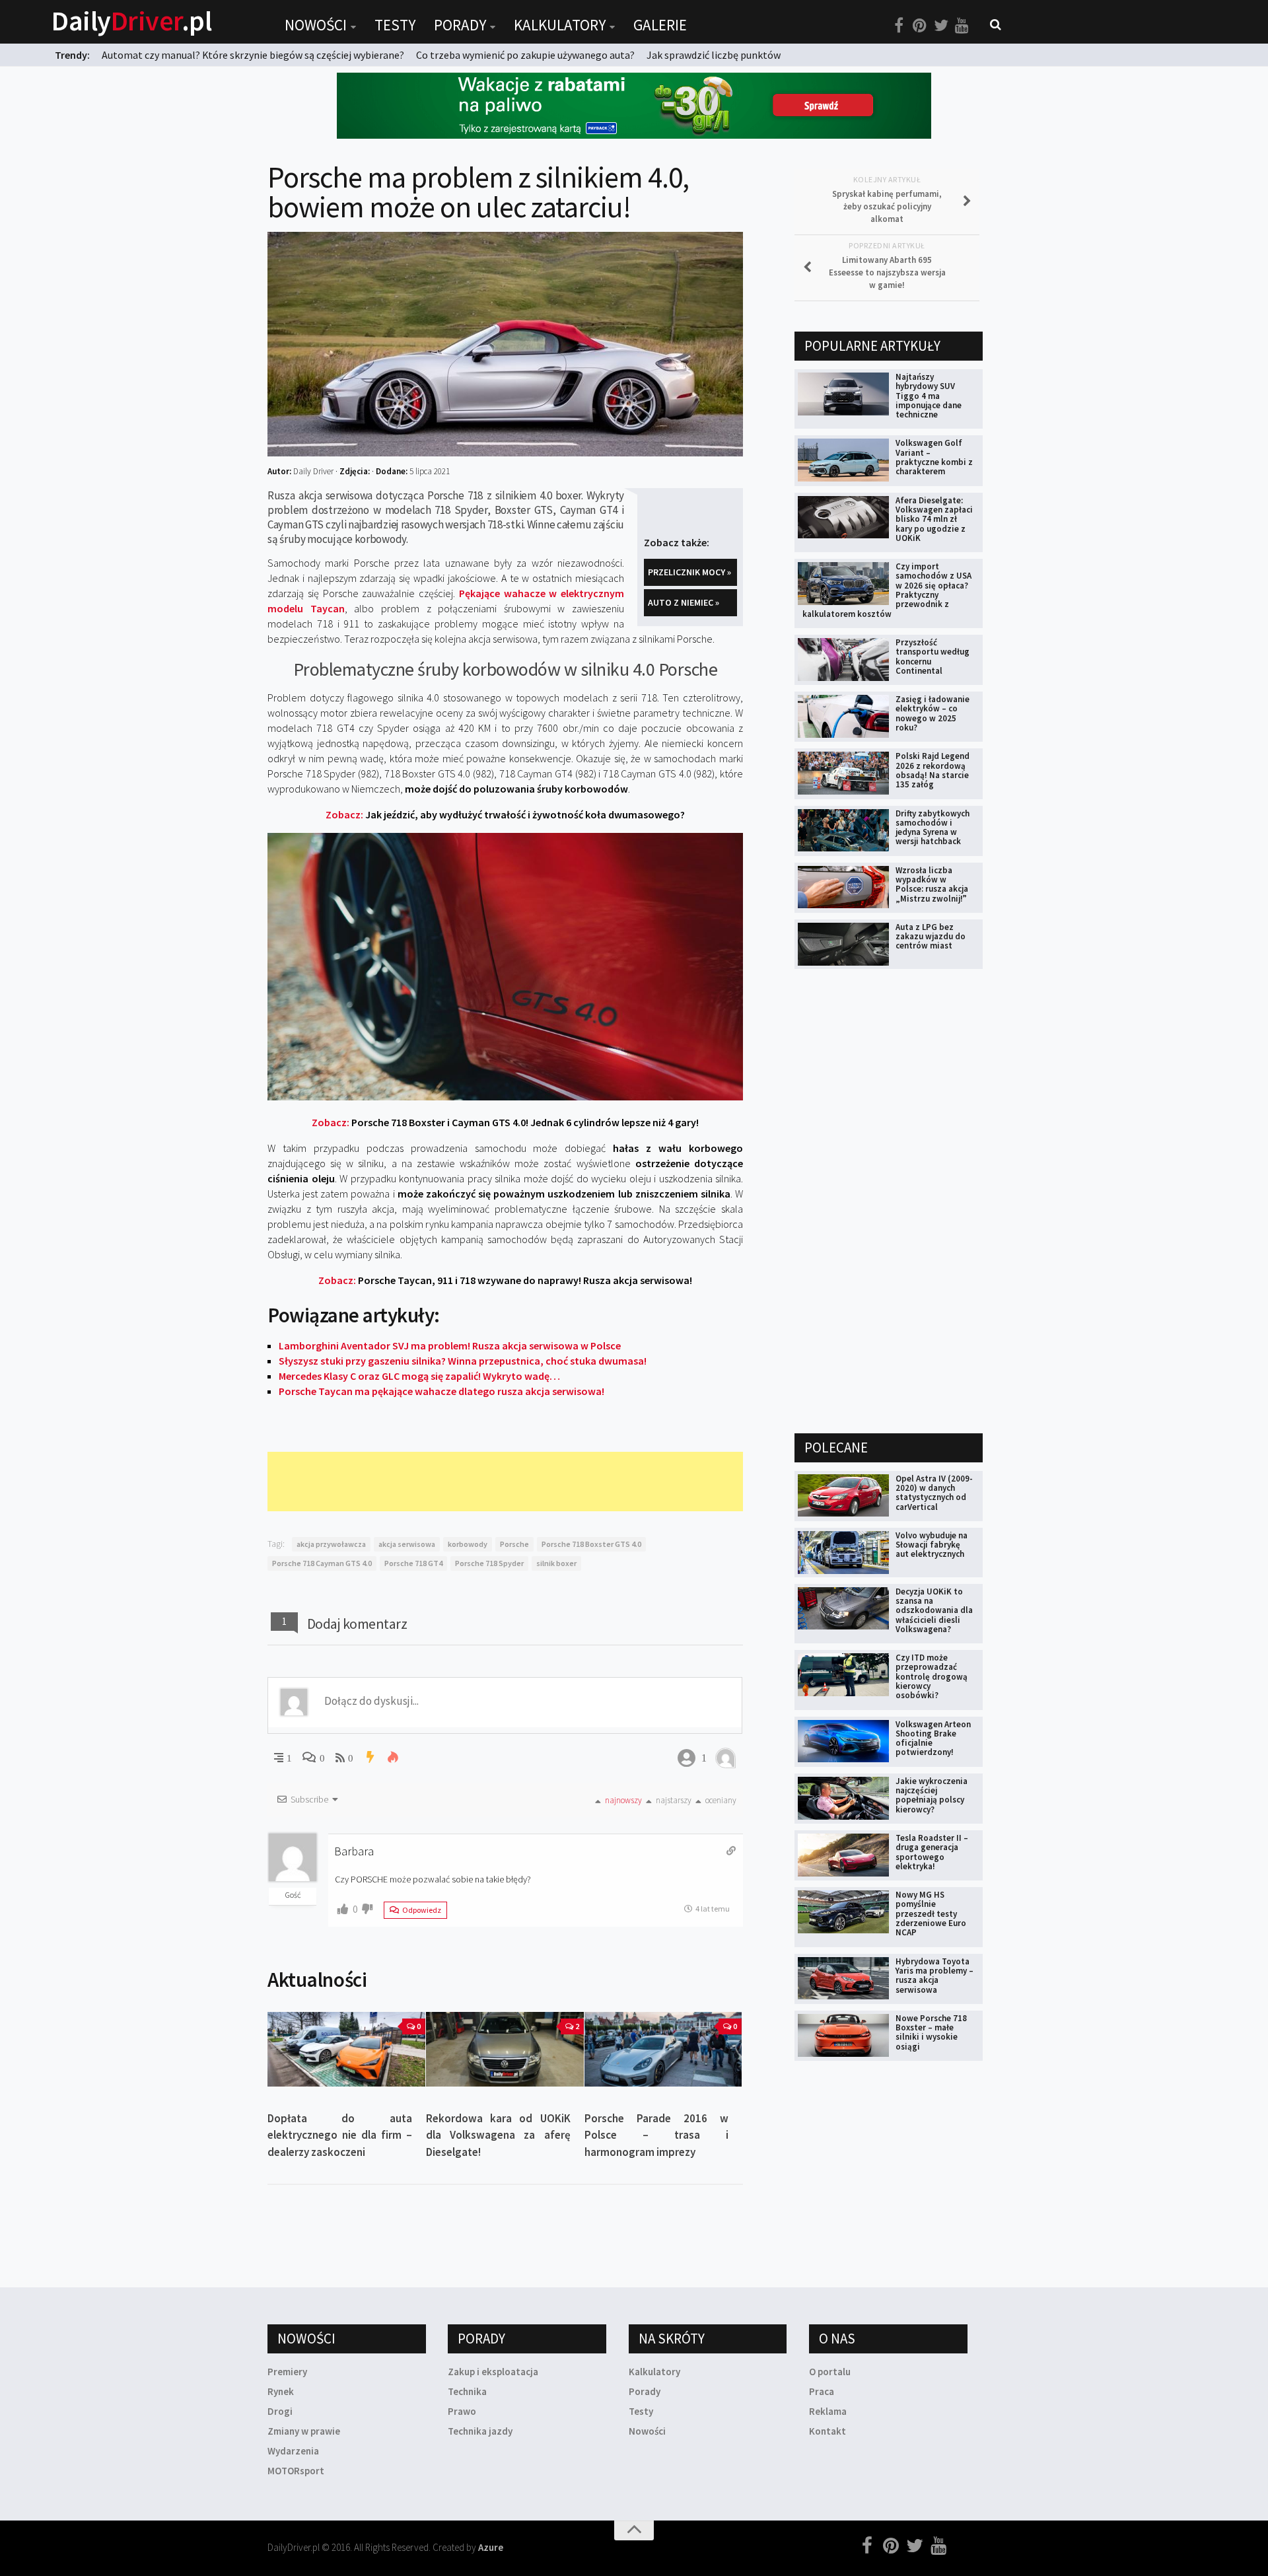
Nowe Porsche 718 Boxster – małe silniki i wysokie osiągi (931, 2032)
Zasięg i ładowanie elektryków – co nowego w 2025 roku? (933, 713)
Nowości (316, 25)
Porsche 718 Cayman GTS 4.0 (322, 1563)
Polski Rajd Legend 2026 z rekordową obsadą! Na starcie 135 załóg (933, 770)
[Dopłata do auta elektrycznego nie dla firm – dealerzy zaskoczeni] (346, 2049)
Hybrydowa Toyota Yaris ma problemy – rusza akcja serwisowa (934, 1976)
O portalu (830, 2372)
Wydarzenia (293, 2451)
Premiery (287, 2372)
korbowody (468, 1544)
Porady (460, 25)
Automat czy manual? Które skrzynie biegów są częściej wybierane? (253, 55)
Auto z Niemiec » (684, 602)
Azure (491, 2547)
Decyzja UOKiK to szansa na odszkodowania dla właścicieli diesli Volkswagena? (934, 1610)
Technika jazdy (480, 2431)
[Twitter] (941, 26)
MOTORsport (296, 2471)
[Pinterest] (920, 26)
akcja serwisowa (407, 1544)
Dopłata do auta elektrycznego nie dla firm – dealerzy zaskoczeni (340, 2135)
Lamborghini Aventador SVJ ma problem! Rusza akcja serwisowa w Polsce (450, 1345)
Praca (822, 2391)
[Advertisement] (508, 1482)
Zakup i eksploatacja (493, 2372)
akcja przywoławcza (331, 1544)
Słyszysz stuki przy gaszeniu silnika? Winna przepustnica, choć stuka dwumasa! (463, 1361)
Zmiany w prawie (304, 2431)
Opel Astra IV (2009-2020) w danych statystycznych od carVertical (934, 1493)
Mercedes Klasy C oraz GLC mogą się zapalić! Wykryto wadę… (419, 1376)
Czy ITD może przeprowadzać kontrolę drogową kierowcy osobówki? (932, 1676)
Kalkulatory (560, 25)
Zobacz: (505, 814)
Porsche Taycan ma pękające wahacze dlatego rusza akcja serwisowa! (441, 1391)
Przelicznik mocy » (689, 572)
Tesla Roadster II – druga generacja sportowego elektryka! (932, 1852)
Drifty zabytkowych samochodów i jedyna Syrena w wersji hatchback (933, 828)
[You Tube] (962, 26)
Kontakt (828, 2431)
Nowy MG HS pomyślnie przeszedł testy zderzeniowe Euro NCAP (931, 1914)
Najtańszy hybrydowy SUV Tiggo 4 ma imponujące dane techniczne (929, 396)
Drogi (280, 2411)
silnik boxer (556, 1563)
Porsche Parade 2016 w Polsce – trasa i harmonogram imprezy (657, 2135)
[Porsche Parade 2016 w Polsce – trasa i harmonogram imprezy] (663, 2049)
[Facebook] (899, 26)
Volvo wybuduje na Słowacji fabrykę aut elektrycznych (932, 1545)
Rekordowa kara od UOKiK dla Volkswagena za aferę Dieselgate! (498, 2135)
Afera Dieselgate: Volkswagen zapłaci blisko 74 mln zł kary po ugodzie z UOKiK (934, 519)
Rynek (281, 2391)
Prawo (462, 2411)
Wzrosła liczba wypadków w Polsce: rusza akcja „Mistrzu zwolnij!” (932, 884)
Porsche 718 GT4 (413, 1563)
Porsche (514, 1544)
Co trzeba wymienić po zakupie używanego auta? (525, 55)
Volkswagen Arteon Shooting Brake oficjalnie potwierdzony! (933, 1738)
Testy (395, 25)
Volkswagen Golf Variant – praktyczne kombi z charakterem (934, 457)
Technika (467, 2391)
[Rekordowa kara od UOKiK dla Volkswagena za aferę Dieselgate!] (505, 2049)
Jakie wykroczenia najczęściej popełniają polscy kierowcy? (932, 1795)
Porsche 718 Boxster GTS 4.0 (591, 1544)
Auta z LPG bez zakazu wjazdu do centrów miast (931, 937)
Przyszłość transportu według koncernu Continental (933, 657)
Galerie (660, 25)
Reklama (828, 2411)
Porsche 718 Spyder (489, 1563)
